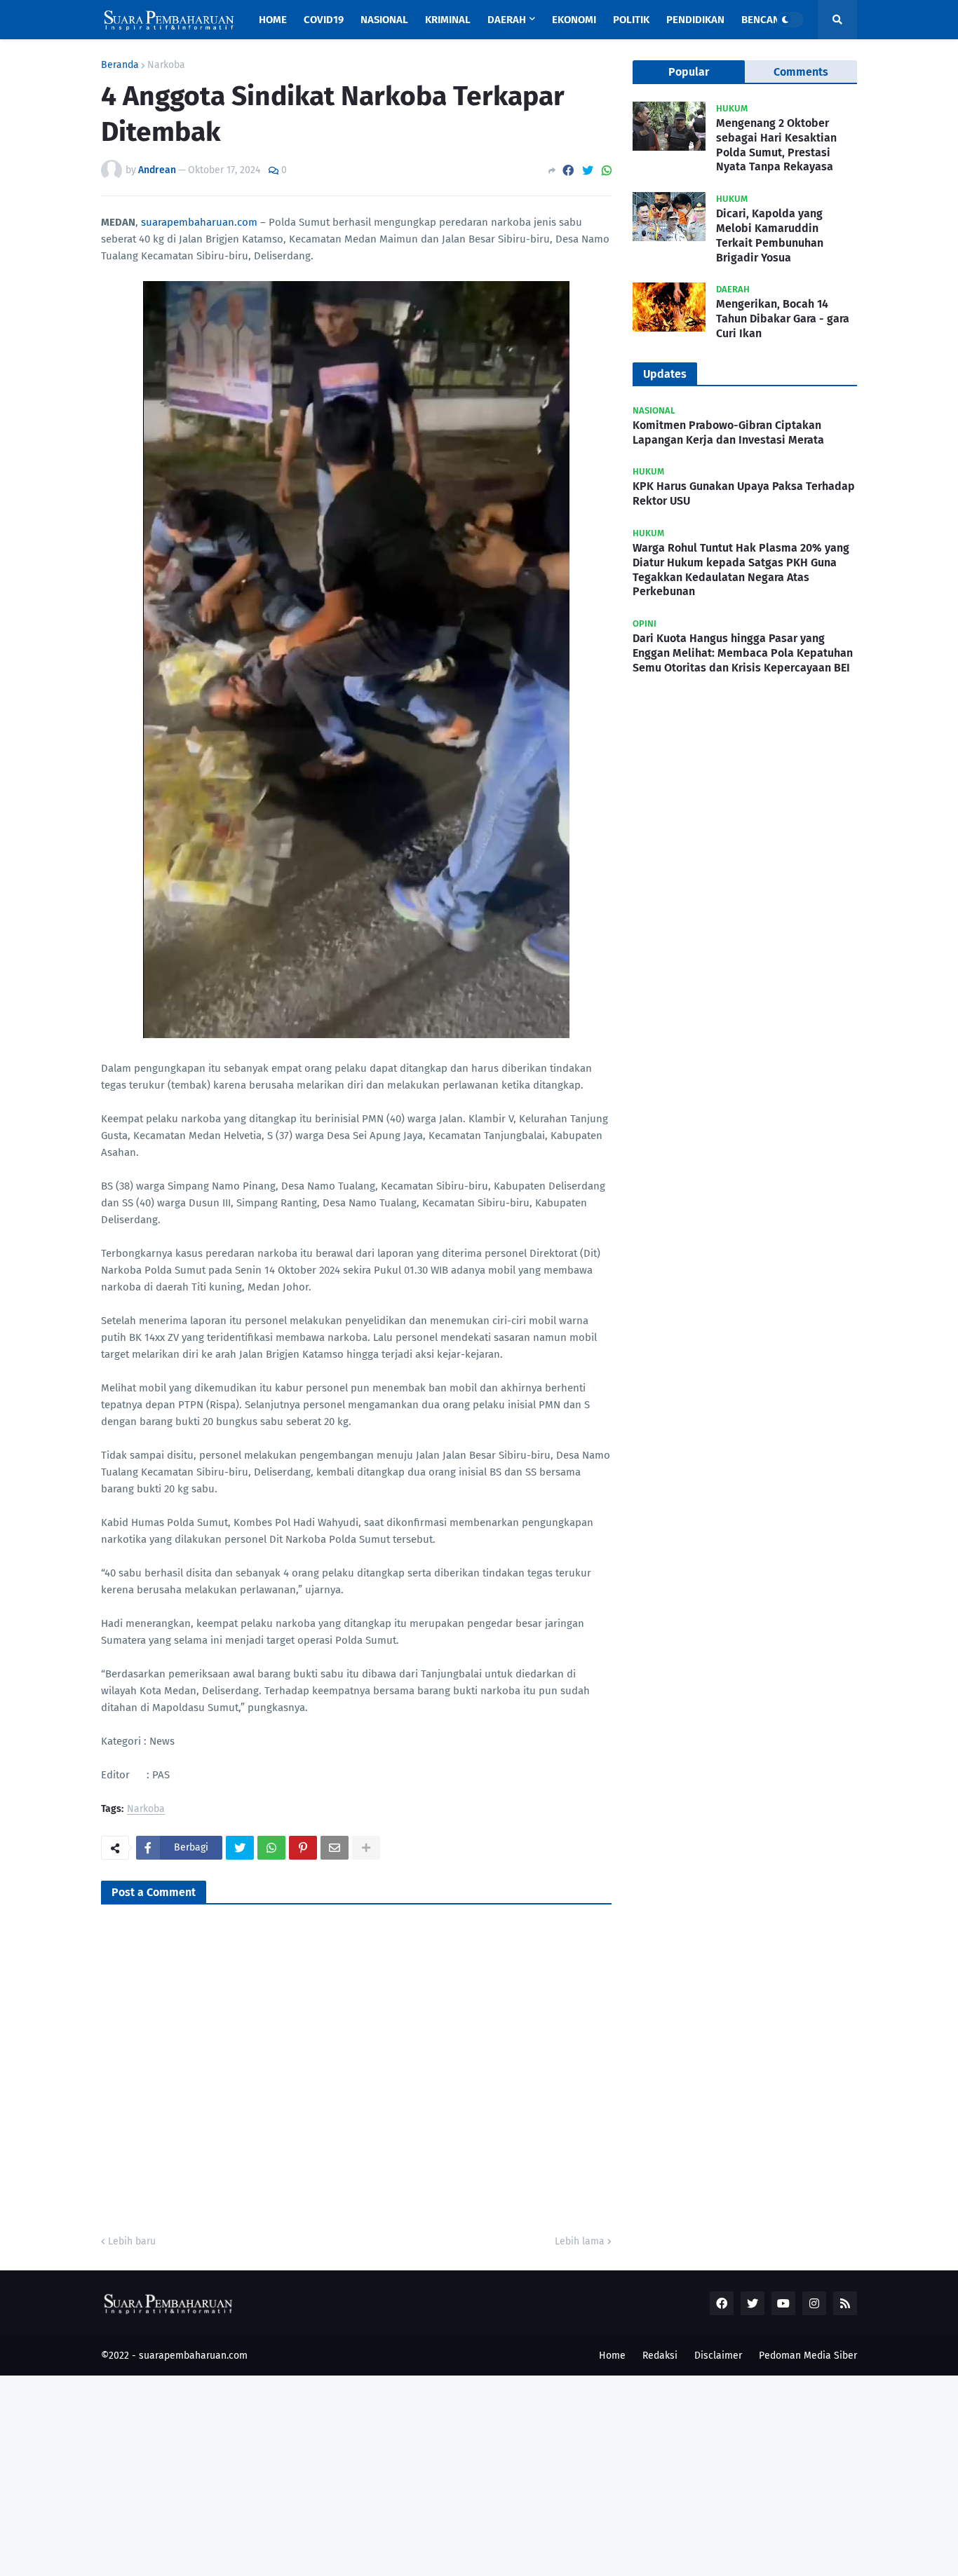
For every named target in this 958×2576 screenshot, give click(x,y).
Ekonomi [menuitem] (574, 20)
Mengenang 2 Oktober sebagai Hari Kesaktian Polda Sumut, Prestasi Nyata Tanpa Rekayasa (776, 145)
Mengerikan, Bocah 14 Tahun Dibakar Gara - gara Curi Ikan (783, 319)
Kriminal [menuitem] (448, 20)
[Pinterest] (303, 1848)
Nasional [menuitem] (384, 20)
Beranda (120, 65)
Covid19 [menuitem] (324, 20)
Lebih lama (580, 2241)
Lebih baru (132, 2241)
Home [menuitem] (273, 20)
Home (612, 2356)
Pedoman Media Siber (808, 2356)
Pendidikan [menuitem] (695, 20)
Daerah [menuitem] (507, 20)
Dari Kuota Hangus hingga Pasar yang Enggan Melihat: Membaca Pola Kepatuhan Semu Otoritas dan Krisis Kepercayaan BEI (743, 653)
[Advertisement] (421, 2474)
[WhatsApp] (607, 171)
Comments (801, 72)
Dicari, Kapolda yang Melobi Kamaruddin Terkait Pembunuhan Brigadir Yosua (770, 235)
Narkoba (166, 65)
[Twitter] (588, 171)
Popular (689, 72)
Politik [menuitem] (631, 20)
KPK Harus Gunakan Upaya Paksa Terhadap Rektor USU (744, 493)
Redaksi (660, 2356)
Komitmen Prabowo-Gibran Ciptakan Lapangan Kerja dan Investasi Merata (728, 432)
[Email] (335, 1848)
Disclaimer (718, 2356)
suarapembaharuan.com (199, 222)
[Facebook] (568, 171)
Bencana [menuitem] (764, 20)
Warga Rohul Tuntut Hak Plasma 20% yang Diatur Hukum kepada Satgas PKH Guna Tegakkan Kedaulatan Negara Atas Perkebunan (741, 570)
